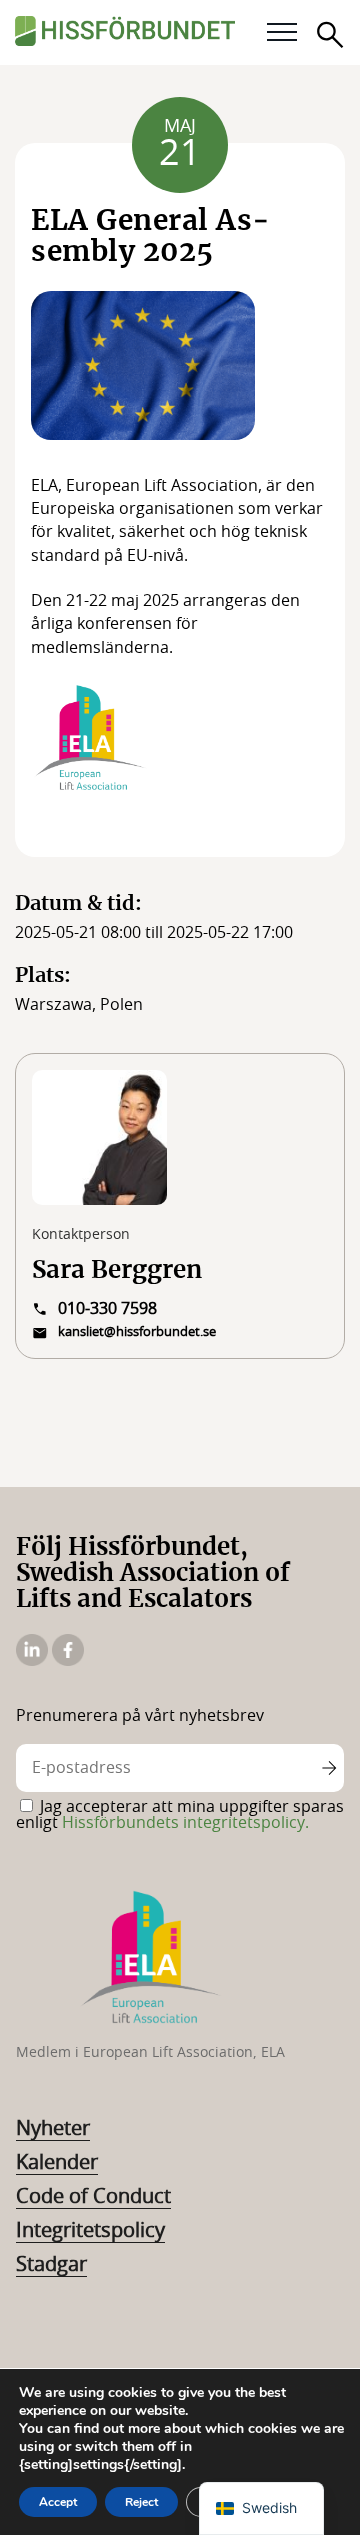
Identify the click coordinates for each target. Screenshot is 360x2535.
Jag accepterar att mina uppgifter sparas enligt (180, 1815)
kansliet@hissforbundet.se (137, 1332)
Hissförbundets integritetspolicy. (185, 1823)
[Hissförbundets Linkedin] (34, 1661)
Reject (141, 2502)
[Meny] (282, 33)
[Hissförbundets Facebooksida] (68, 1661)
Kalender (57, 2163)
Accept (58, 2502)
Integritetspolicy (90, 2231)
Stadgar (51, 2265)
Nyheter (53, 2129)
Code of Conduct (93, 2197)
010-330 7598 (107, 1309)
